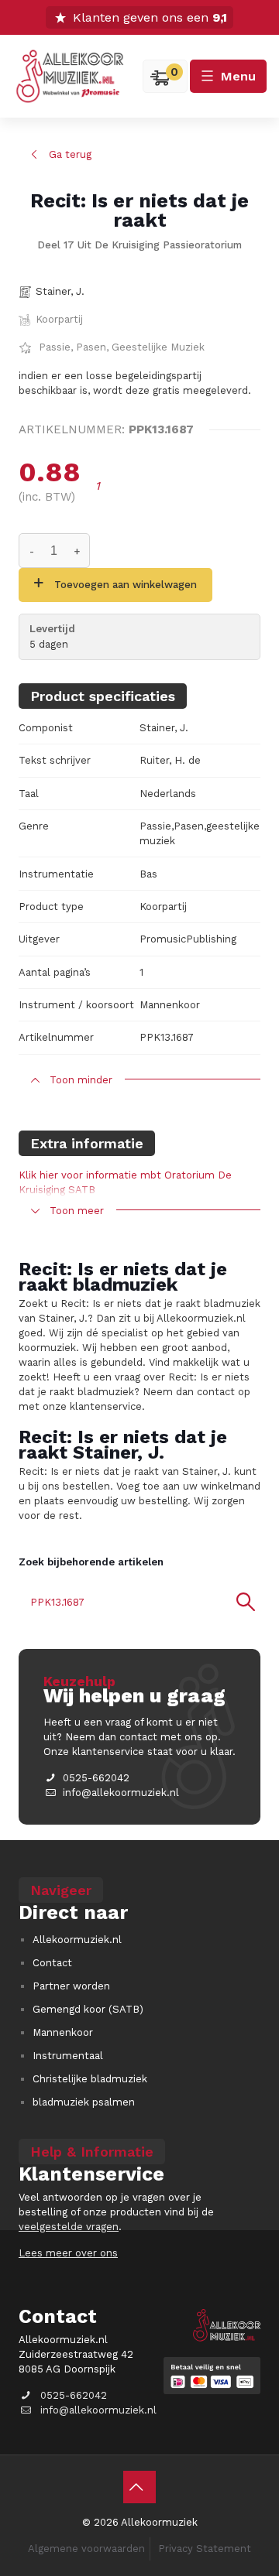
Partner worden (71, 1986)
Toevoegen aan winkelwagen (126, 585)
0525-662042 (96, 1778)
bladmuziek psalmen (84, 2102)
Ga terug (70, 154)
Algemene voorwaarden (86, 2549)
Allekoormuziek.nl (77, 1940)
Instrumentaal (68, 2056)
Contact (52, 1963)
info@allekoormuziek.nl (121, 1793)
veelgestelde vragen (69, 2227)
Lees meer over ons (68, 2253)
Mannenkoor (63, 2032)
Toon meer (77, 1211)
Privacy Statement (205, 2549)
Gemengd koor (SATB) (88, 2009)
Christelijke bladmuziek (90, 2079)
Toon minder (81, 1080)
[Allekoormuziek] (70, 76)
